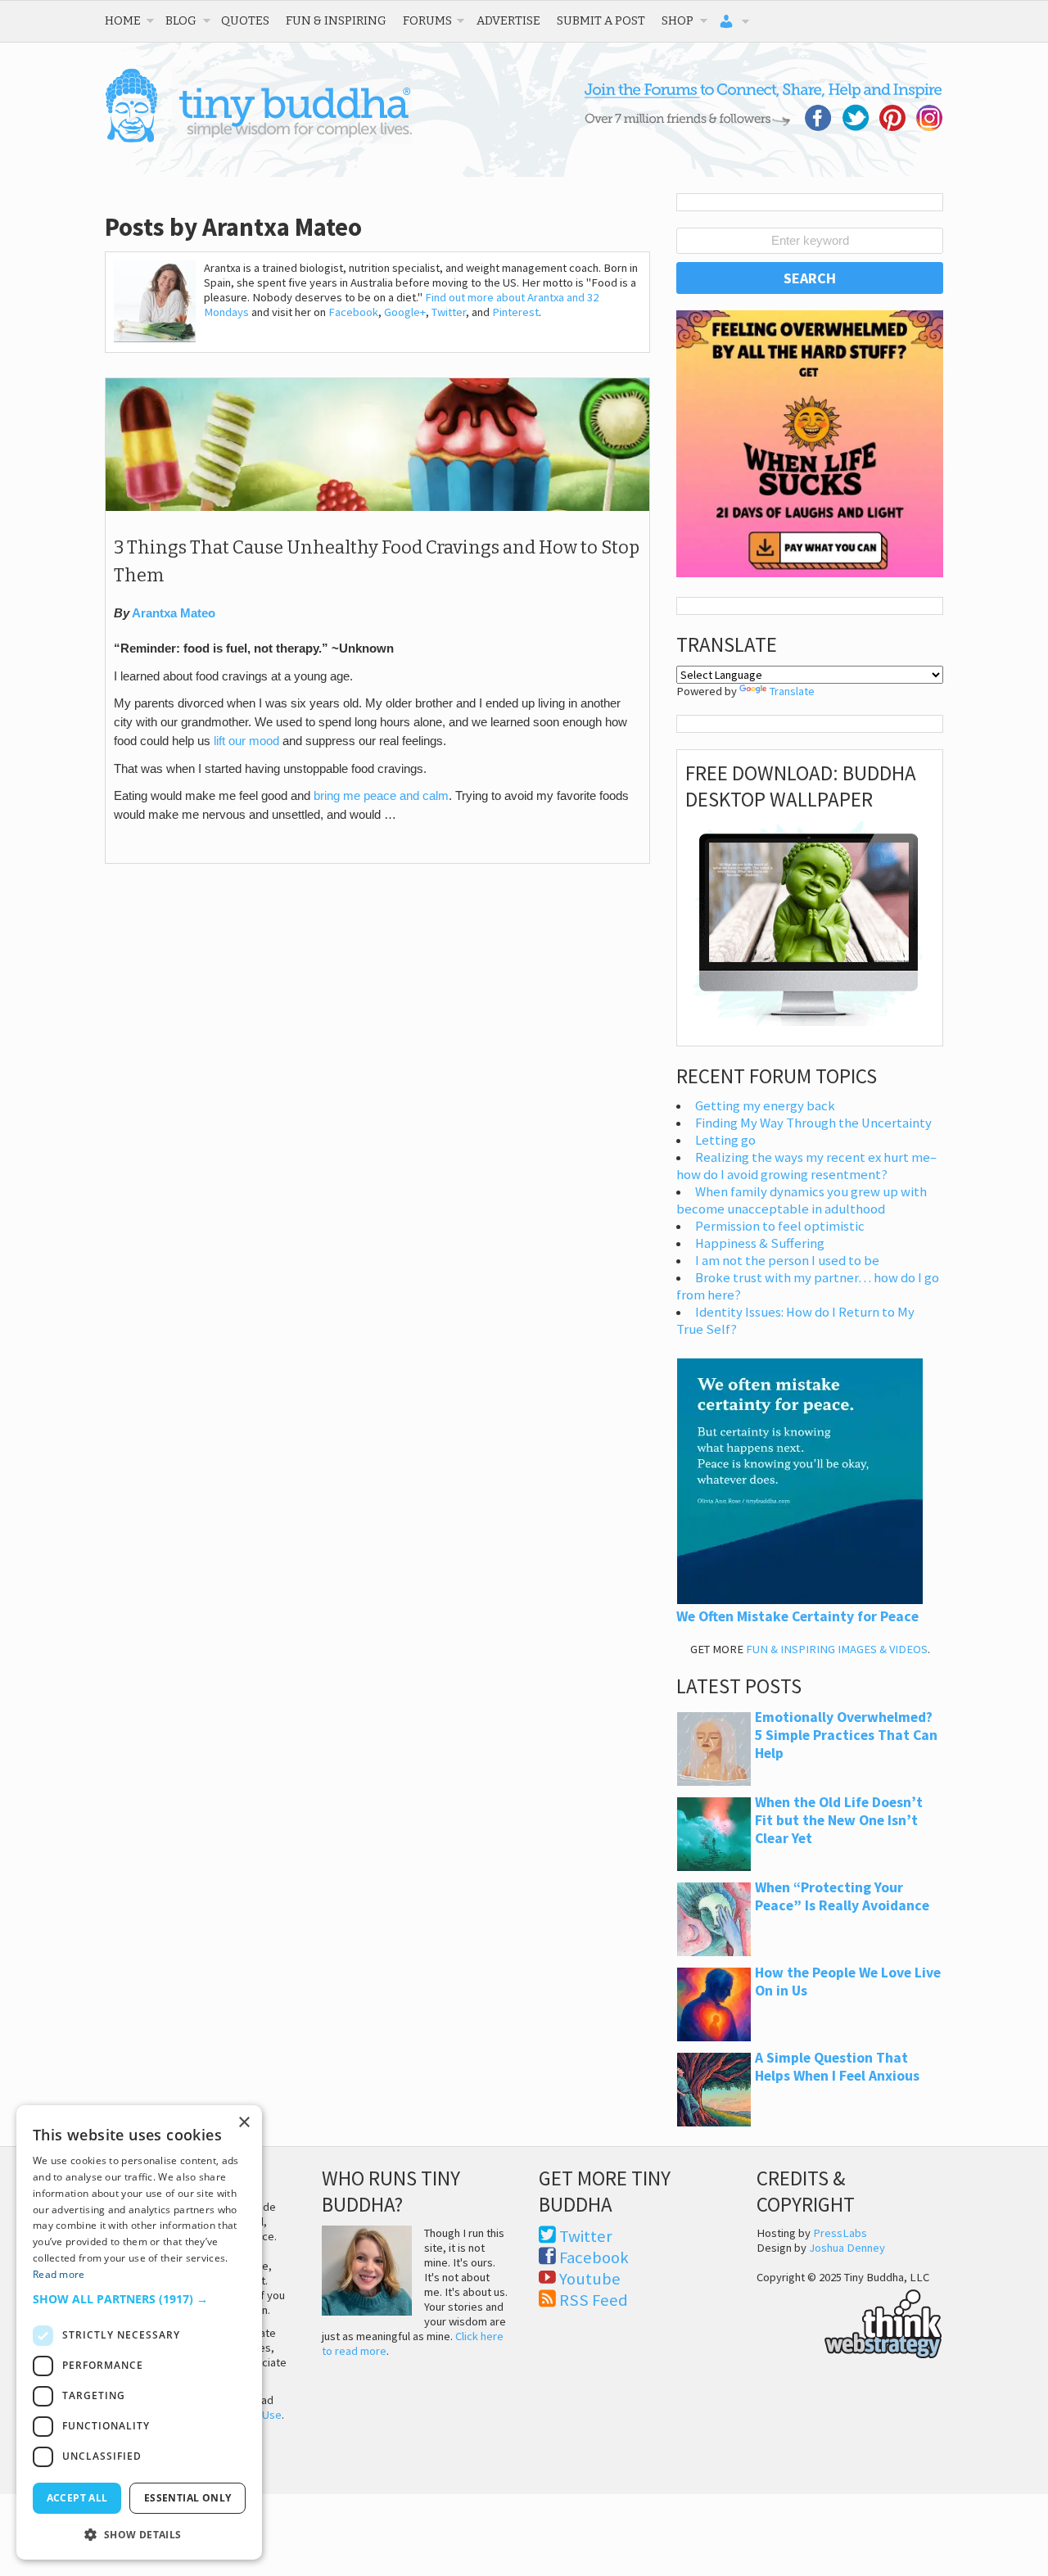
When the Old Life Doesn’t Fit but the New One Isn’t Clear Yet (839, 1820)
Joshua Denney (847, 2248)
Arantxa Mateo (174, 613)
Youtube (590, 2279)
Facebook (353, 312)
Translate (792, 691)
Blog (181, 20)
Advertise (508, 20)
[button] (139, 2299)
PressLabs (840, 2233)
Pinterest (515, 312)
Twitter (449, 312)
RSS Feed (594, 2300)
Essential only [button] (188, 2498)
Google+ (405, 312)
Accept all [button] (77, 2498)
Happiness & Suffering (760, 1243)
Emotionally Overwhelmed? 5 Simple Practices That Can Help (846, 1735)
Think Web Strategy (849, 2321)
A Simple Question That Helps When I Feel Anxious (837, 2067)
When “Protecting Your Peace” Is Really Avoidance (842, 1896)
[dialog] (139, 2332)
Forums (427, 20)
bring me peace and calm (381, 796)
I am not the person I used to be (787, 1261)
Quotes (245, 20)
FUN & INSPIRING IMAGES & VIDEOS (837, 1649)
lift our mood (246, 741)
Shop (678, 20)
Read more (59, 2274)
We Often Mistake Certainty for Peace (797, 1616)
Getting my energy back (765, 1106)
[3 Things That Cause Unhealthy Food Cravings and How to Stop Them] (377, 507)
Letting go (725, 1140)
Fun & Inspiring (336, 20)
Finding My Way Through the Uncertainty (813, 1123)
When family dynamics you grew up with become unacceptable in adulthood (802, 1200)
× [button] (244, 2123)
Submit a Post (601, 20)
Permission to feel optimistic (780, 1226)
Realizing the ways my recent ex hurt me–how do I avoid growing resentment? (806, 1166)
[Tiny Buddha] (258, 139)
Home (123, 20)
